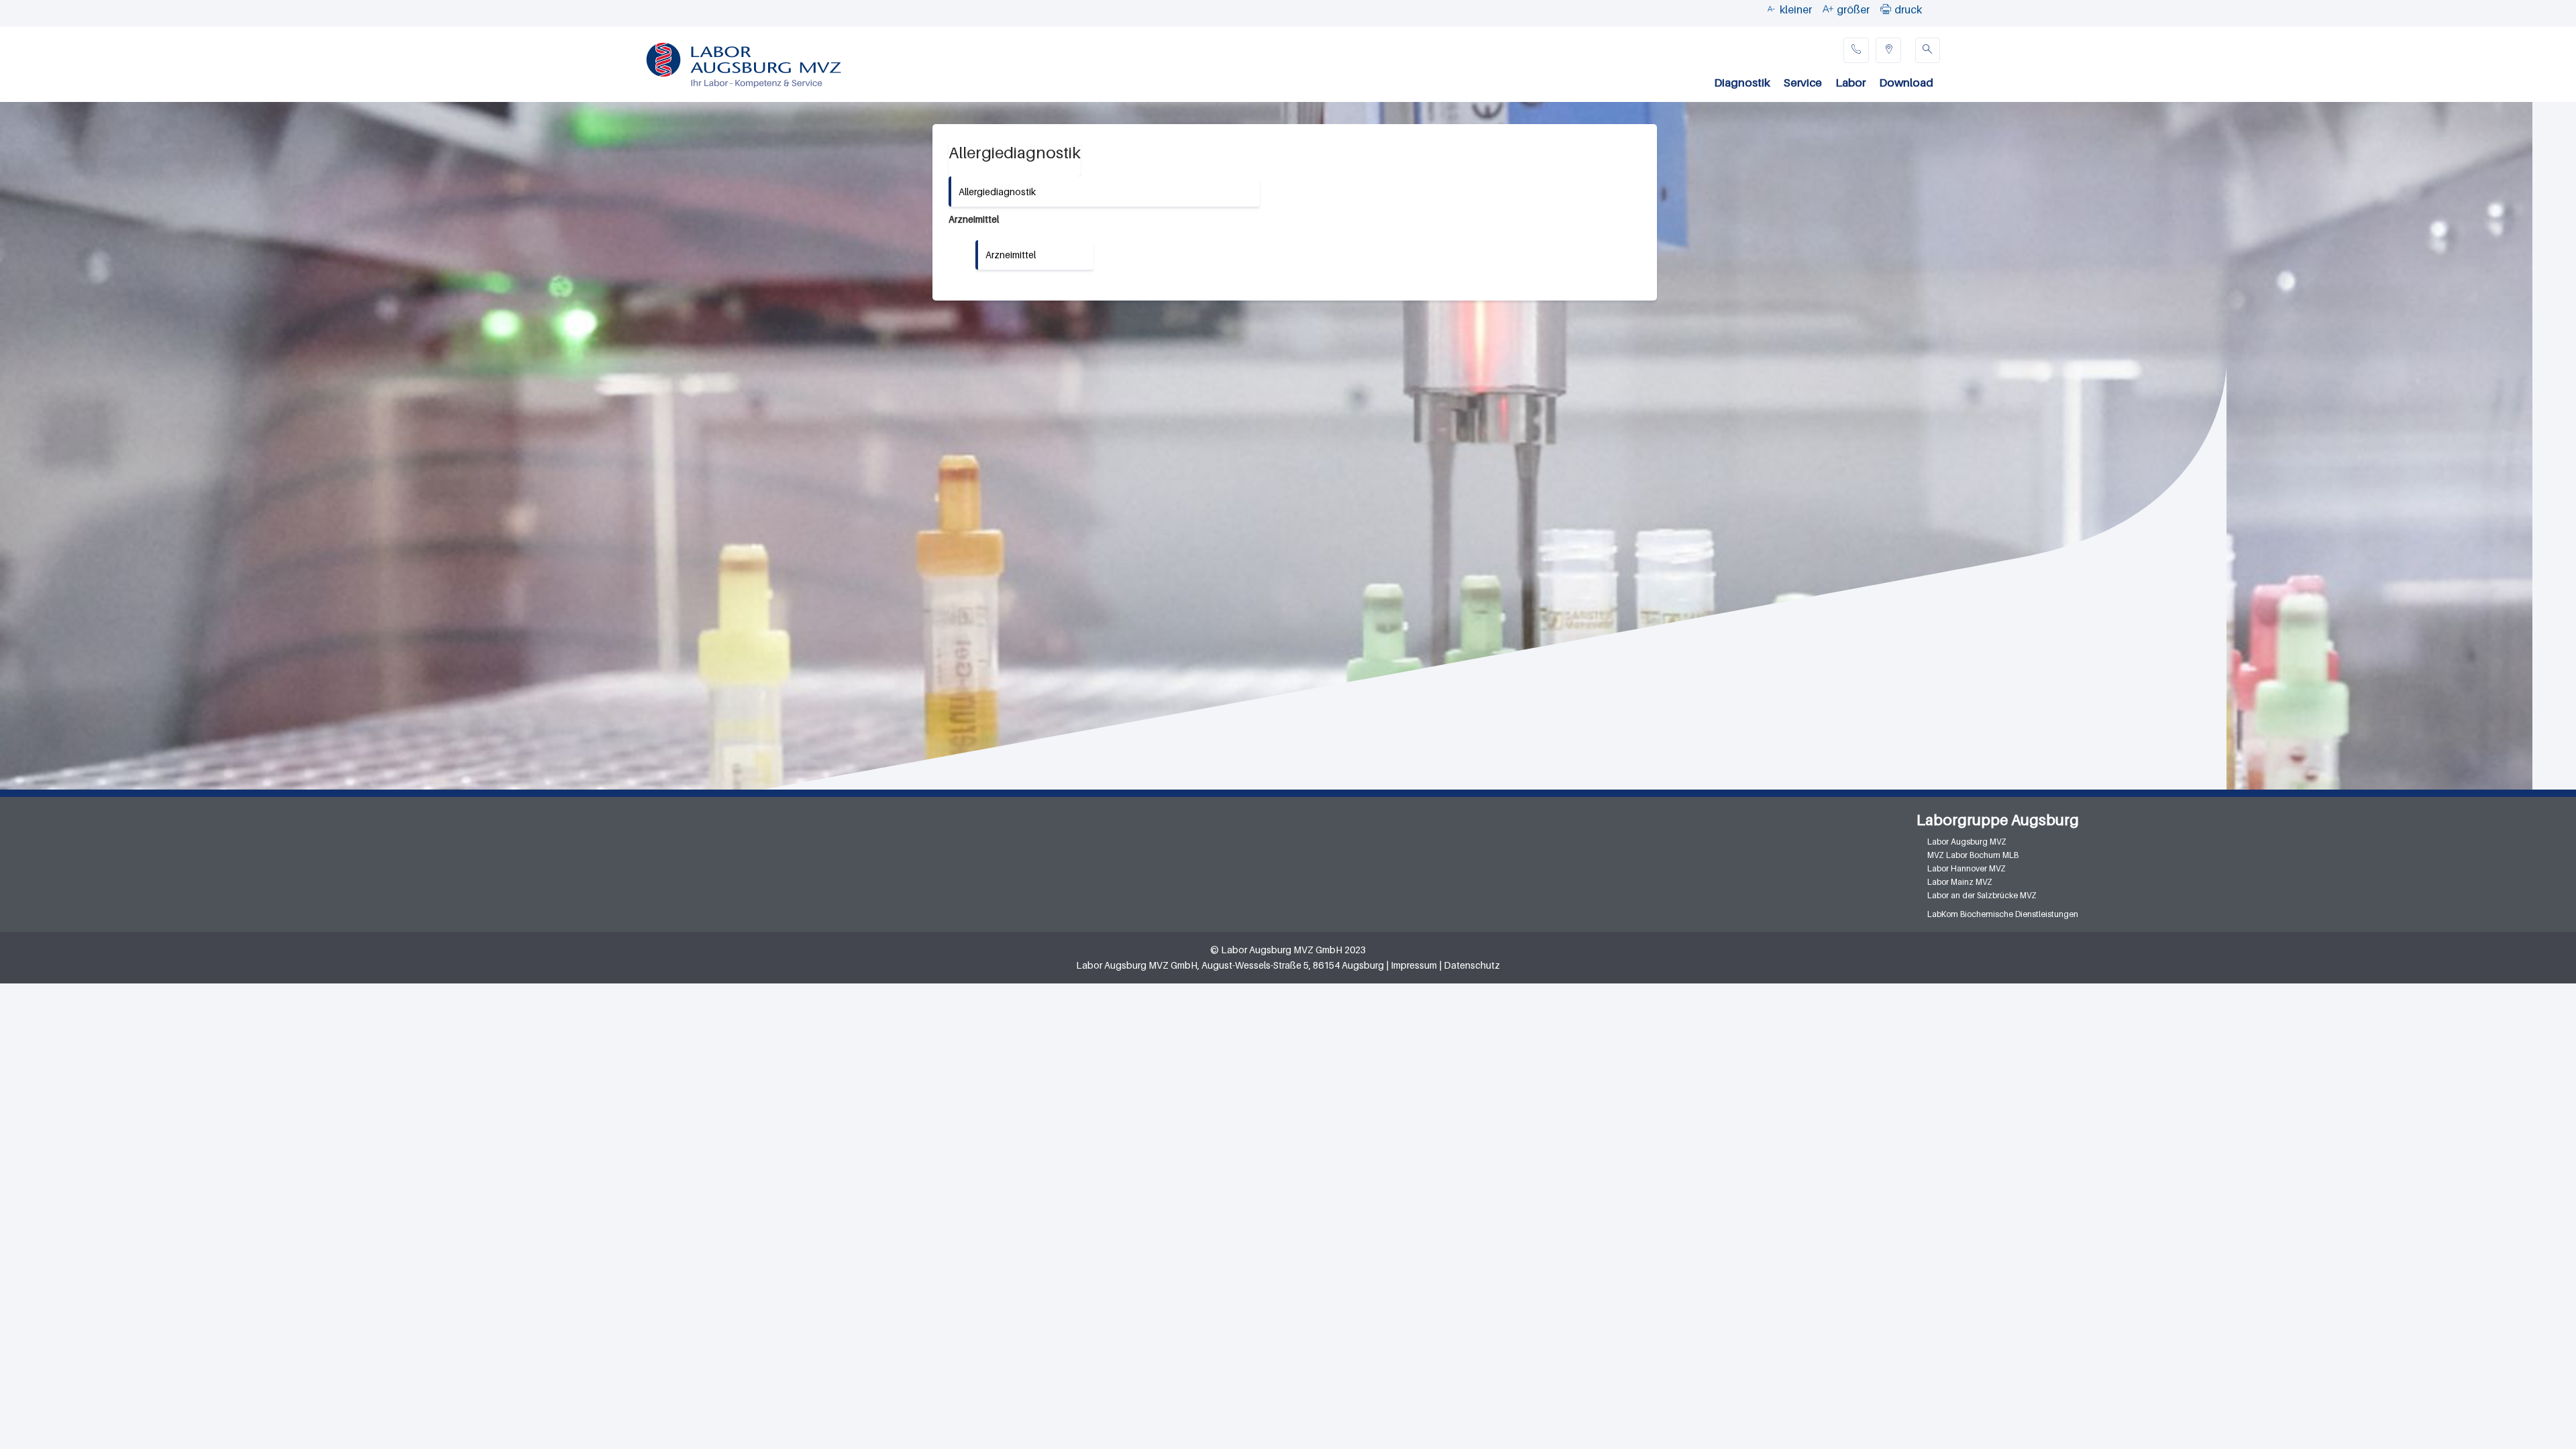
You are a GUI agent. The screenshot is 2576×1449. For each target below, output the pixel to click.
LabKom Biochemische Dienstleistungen (2003, 914)
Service (1803, 83)
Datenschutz (1472, 965)
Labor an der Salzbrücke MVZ (1982, 895)
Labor (1850, 83)
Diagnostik (1742, 83)
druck (1908, 9)
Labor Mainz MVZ (1960, 882)
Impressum (1414, 965)
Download (1906, 83)
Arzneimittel (1011, 255)
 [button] (1886, 9)
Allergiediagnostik (997, 192)
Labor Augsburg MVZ (1967, 842)
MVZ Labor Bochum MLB (1973, 855)
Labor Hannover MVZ (1967, 868)
